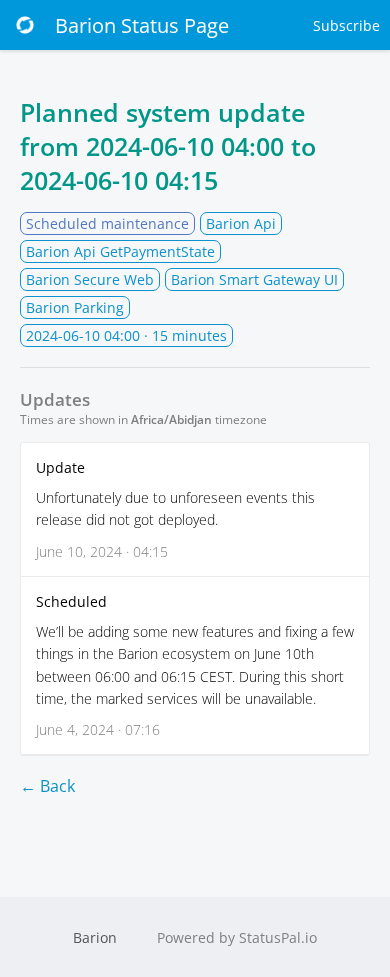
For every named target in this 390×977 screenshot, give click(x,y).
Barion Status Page (142, 25)
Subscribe (346, 25)
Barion (95, 937)
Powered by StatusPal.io (237, 937)
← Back (47, 786)
